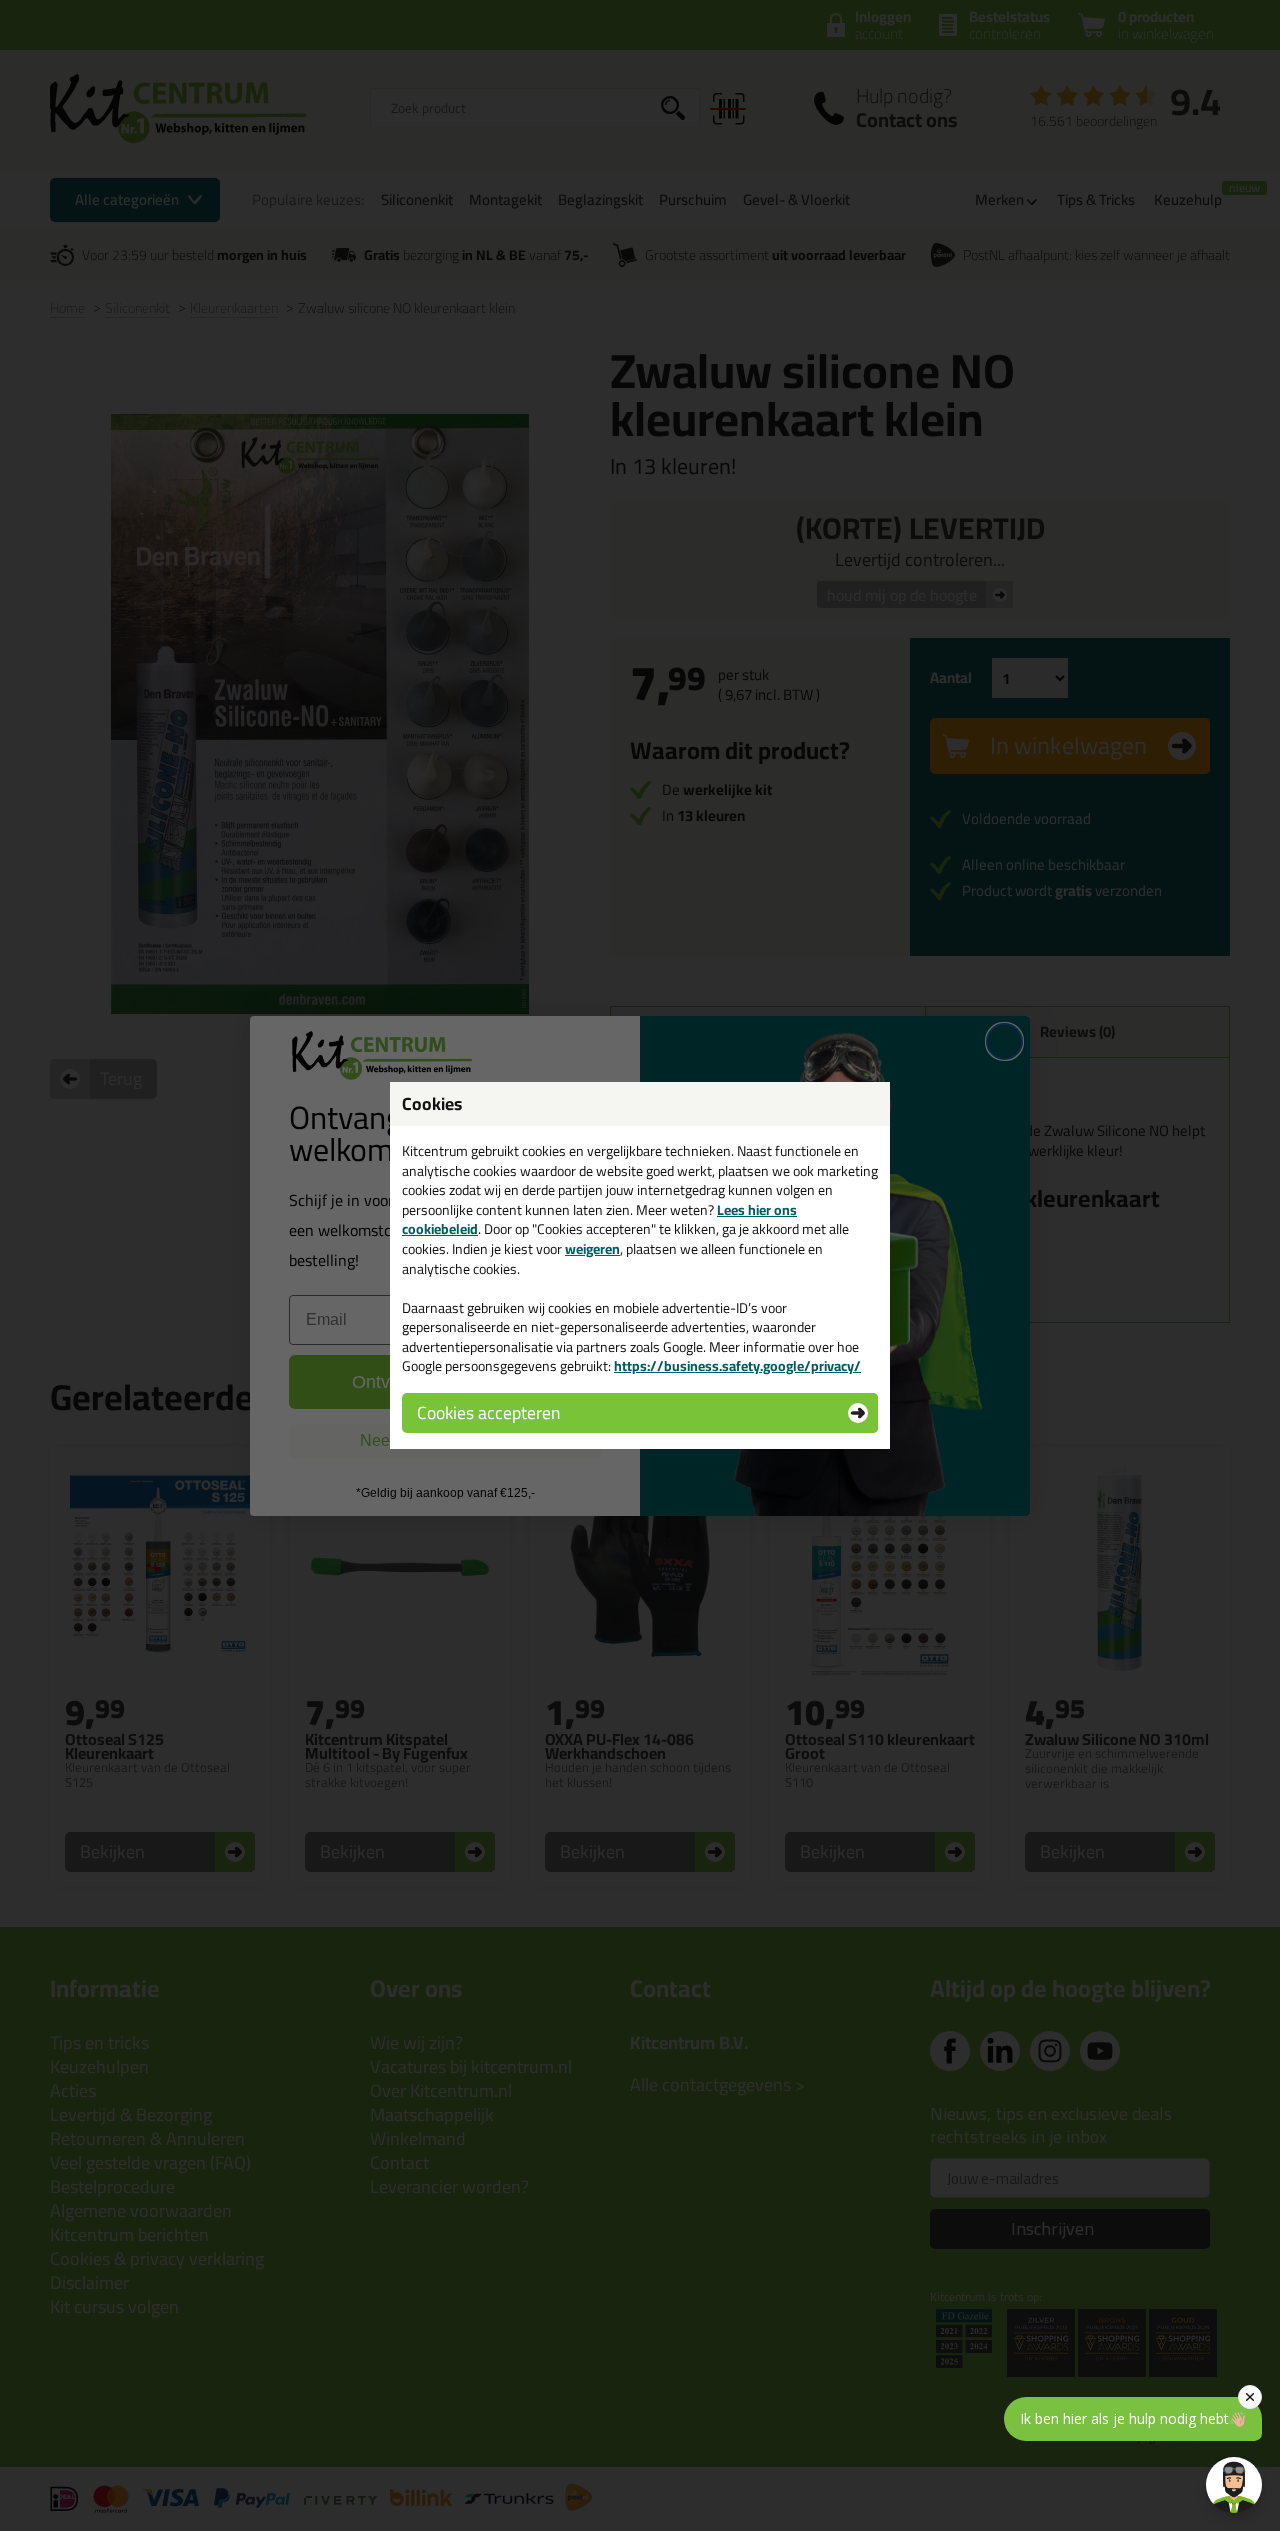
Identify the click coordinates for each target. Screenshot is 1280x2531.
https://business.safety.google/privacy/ (737, 1366)
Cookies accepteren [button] (488, 1412)
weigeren (592, 1249)
